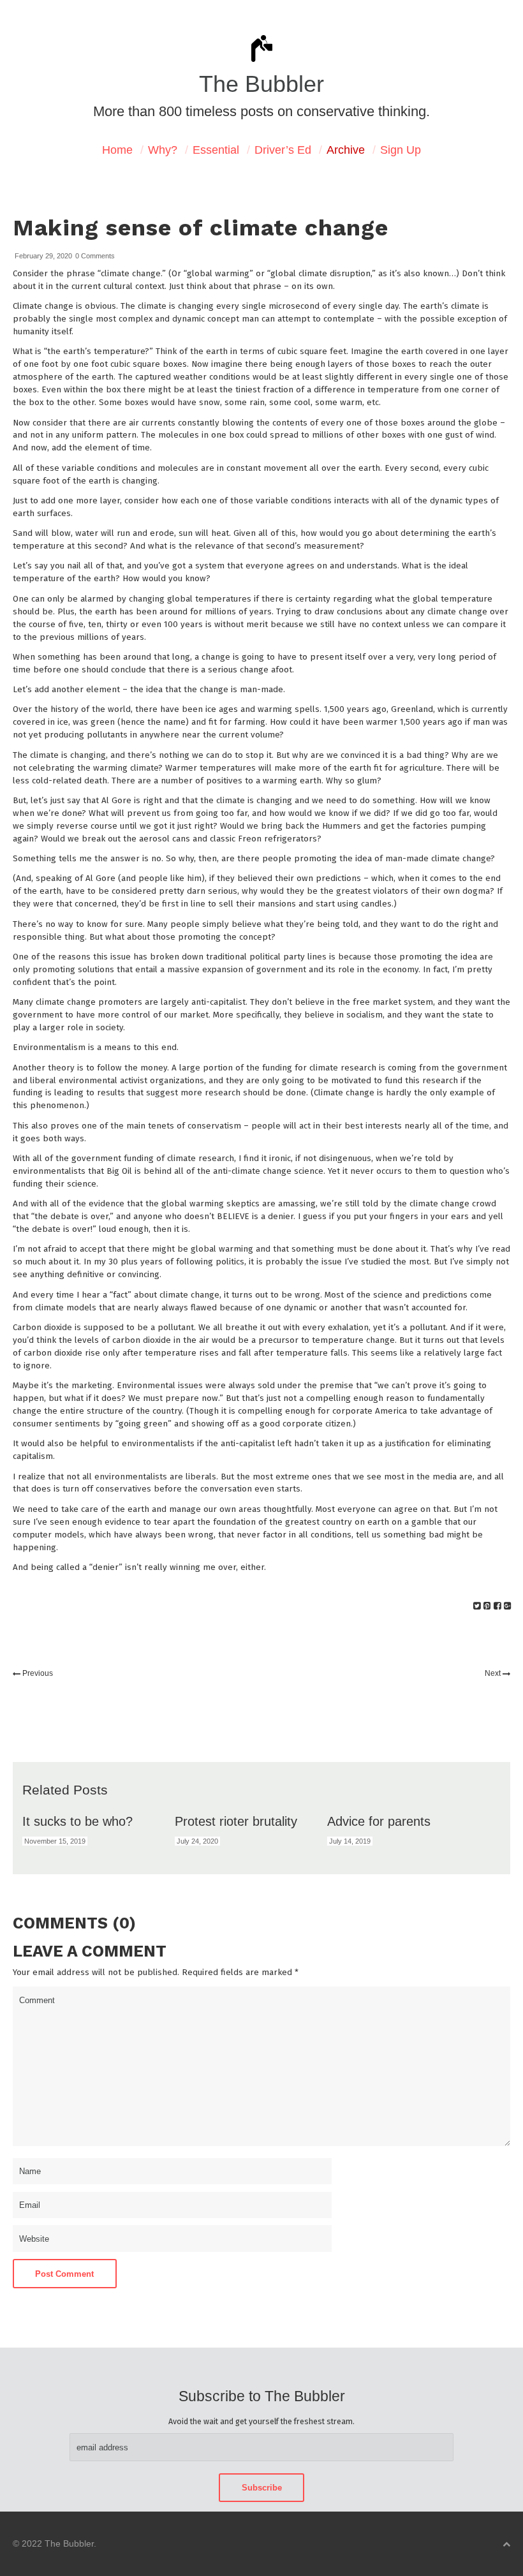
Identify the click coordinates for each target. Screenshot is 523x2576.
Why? (163, 150)
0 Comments (95, 256)
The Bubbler (261, 84)
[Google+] (507, 1606)
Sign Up (401, 150)
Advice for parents (379, 1821)
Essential (216, 150)
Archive (346, 150)
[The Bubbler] (261, 61)
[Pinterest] (487, 1606)
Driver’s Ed (283, 150)
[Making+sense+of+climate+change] (477, 1606)
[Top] (506, 2544)
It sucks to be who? (77, 1821)
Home (117, 150)
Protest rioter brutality (236, 1821)
